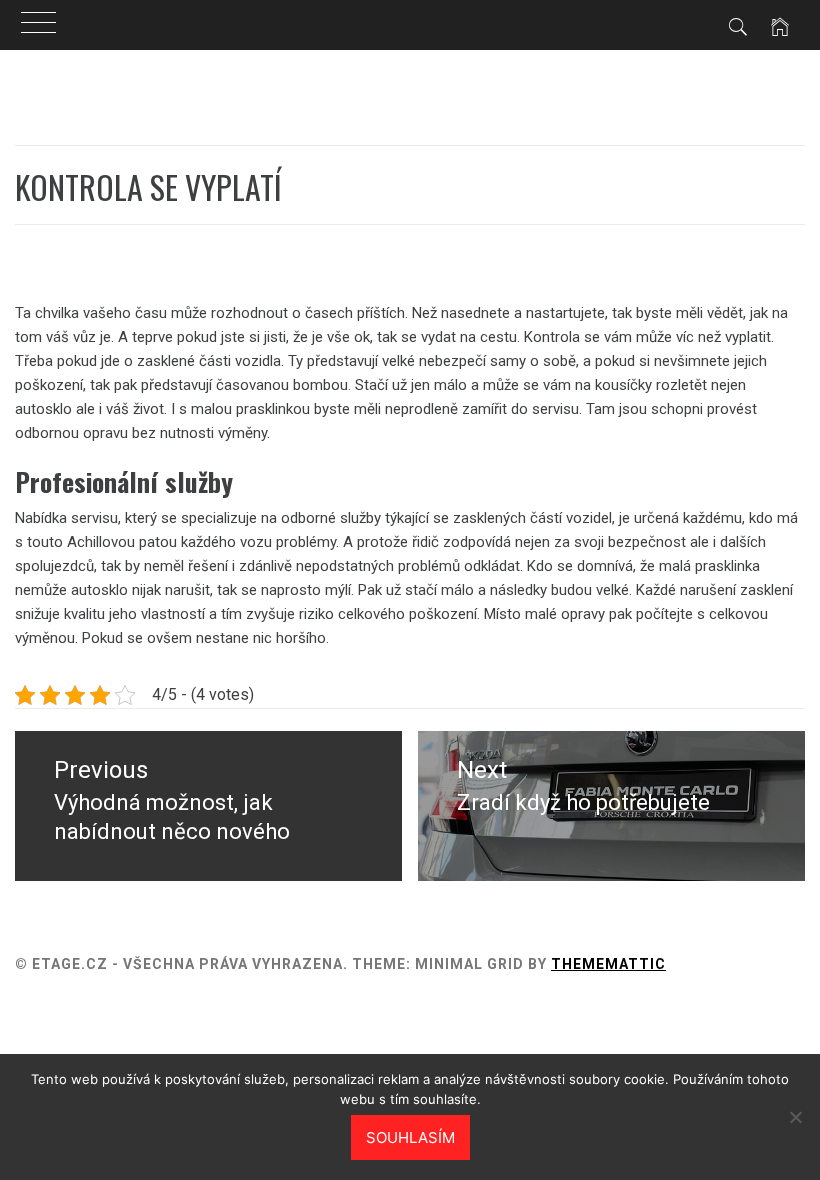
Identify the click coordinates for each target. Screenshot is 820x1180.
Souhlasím (410, 1137)
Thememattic (608, 964)
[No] (795, 1117)
